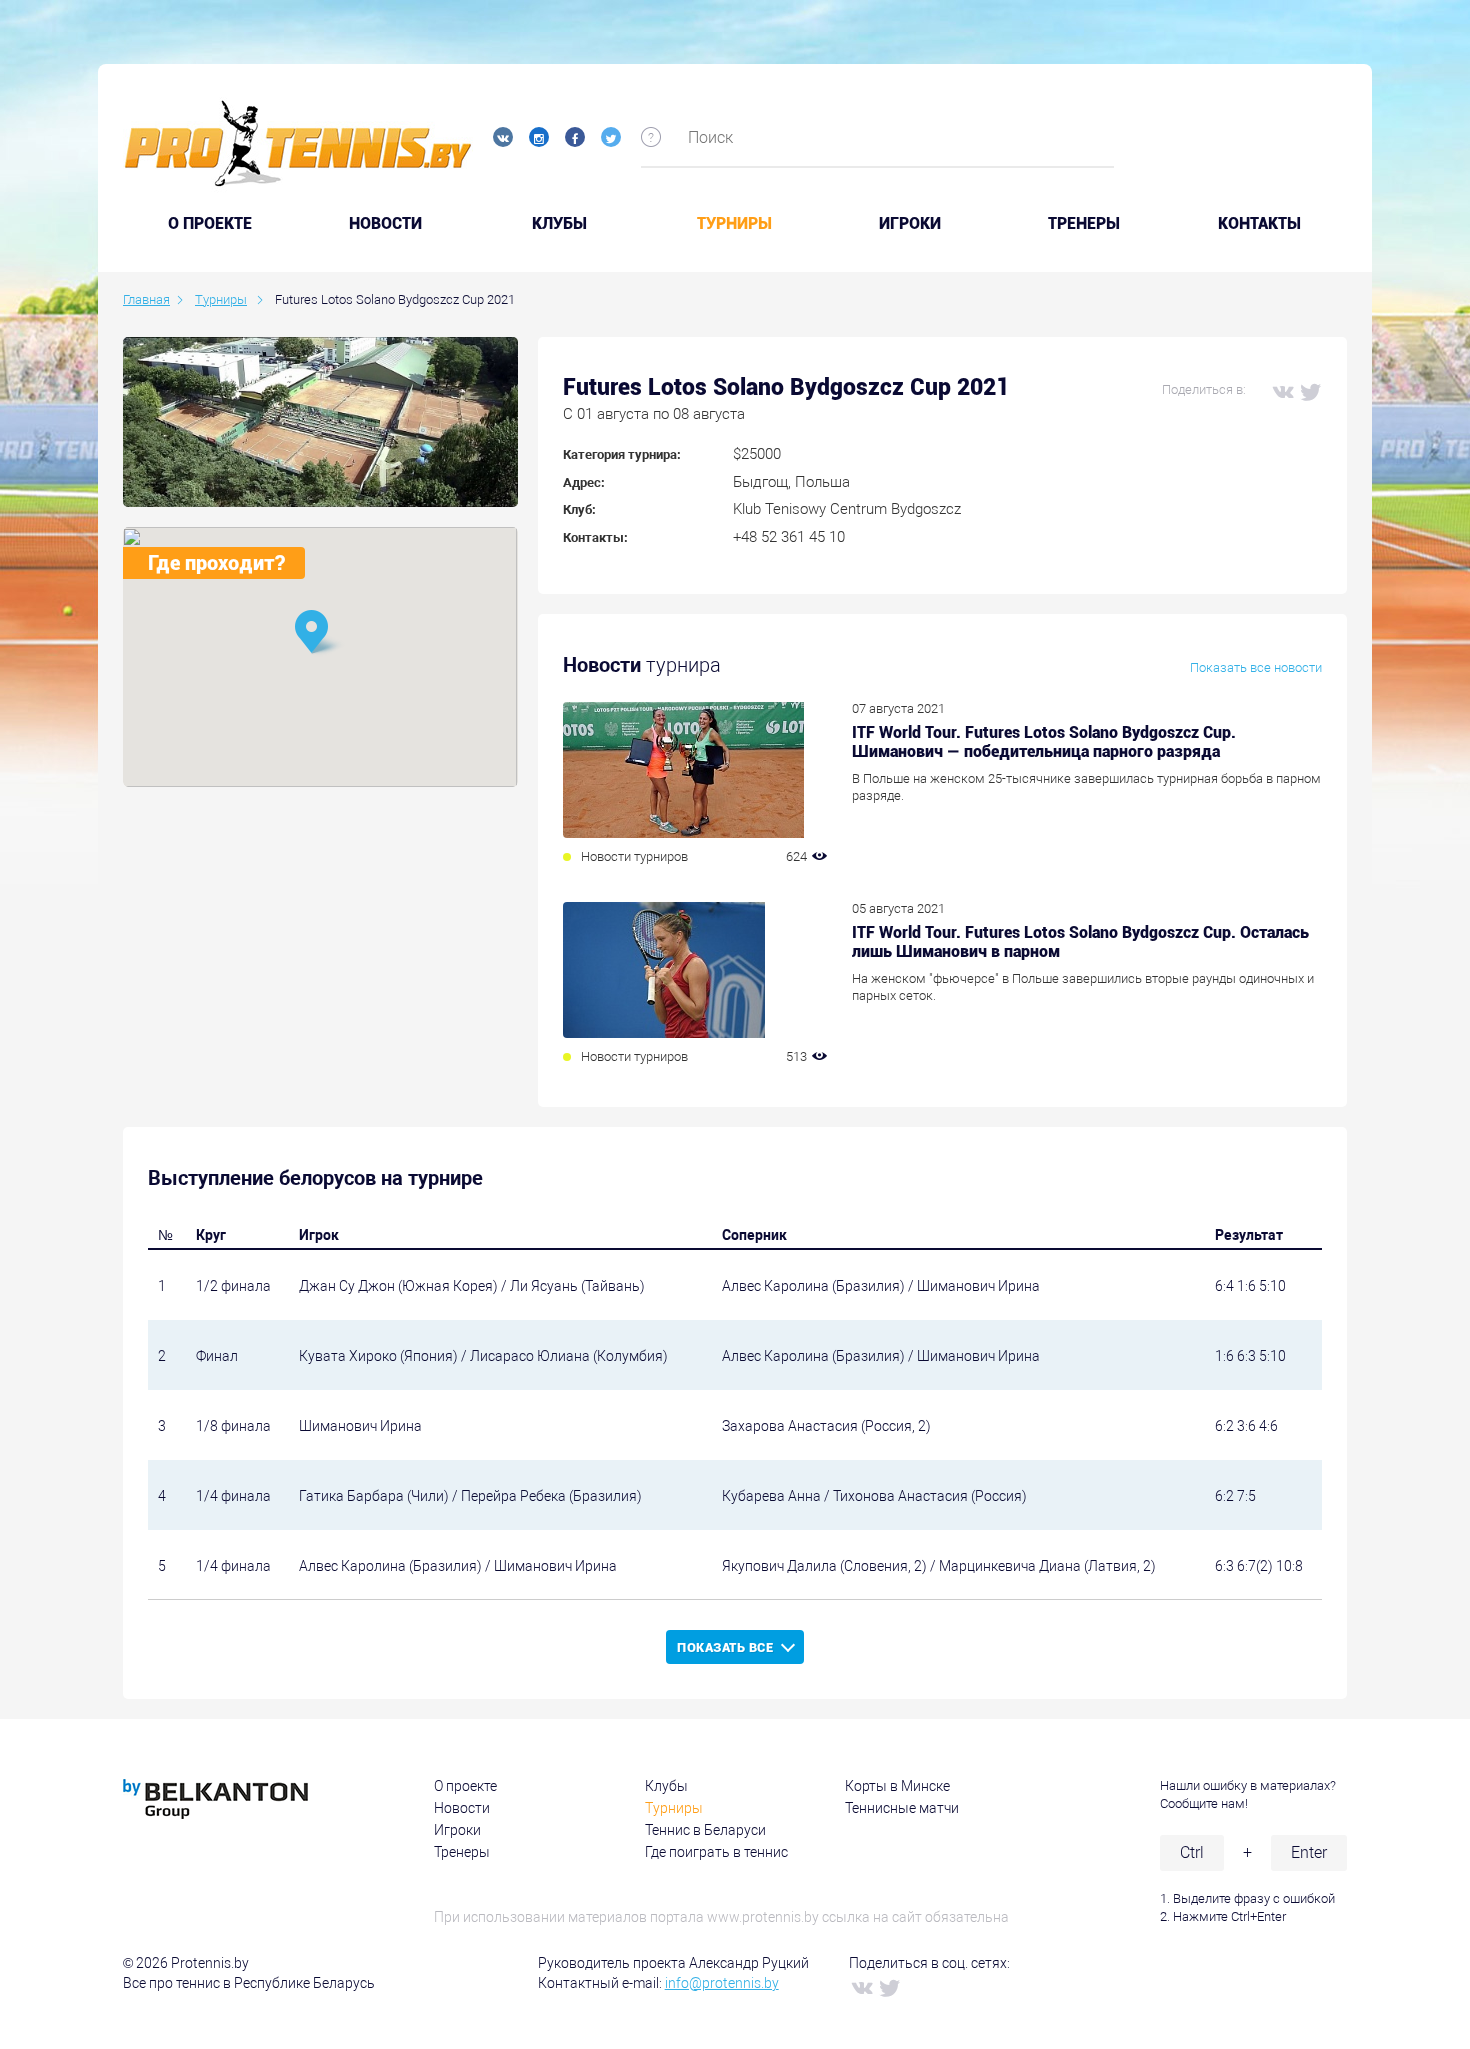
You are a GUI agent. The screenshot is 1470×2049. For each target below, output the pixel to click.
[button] (320, 633)
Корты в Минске (897, 1786)
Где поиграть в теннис (716, 1852)
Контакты (1259, 224)
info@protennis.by (722, 1983)
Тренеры (1084, 224)
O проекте (210, 224)
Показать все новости (1256, 667)
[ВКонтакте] (1282, 391)
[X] (1310, 391)
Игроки (910, 224)
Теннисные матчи (902, 1808)
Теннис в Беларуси (705, 1830)
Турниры (734, 224)
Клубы (559, 224)
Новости (385, 224)
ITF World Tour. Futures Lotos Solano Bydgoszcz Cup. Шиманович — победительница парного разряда (1044, 742)
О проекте (465, 1786)
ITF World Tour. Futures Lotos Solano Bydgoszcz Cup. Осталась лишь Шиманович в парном (1080, 942)
